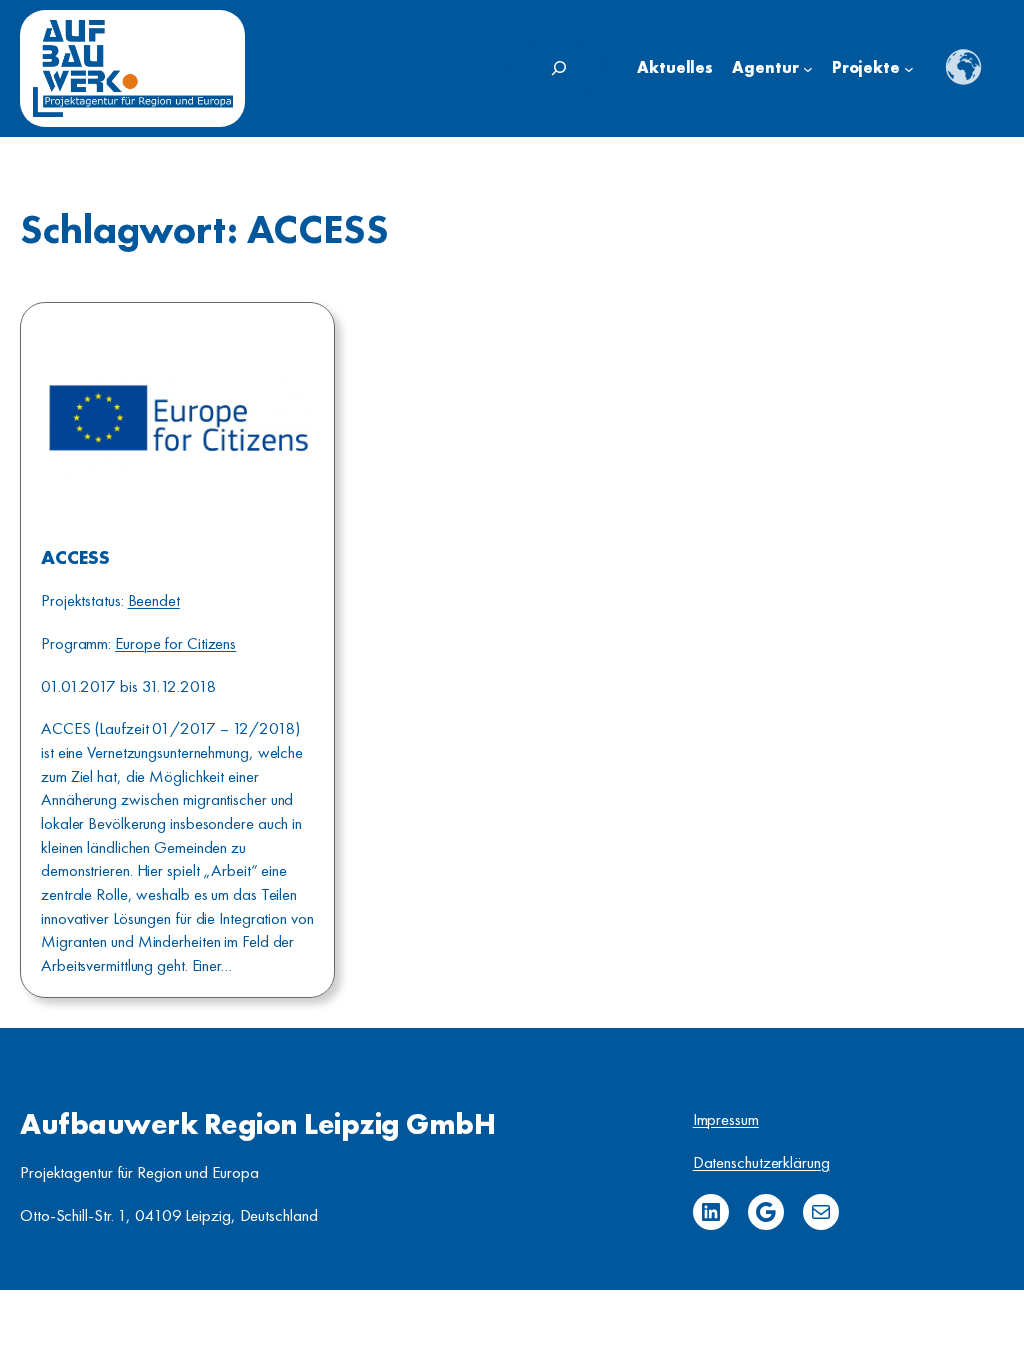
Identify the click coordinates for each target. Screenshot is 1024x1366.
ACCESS (75, 558)
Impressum (726, 1119)
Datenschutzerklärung (761, 1162)
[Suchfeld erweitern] (559, 68)
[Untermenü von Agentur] (808, 69)
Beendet (154, 600)
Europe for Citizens (175, 643)
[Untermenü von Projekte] (909, 69)
